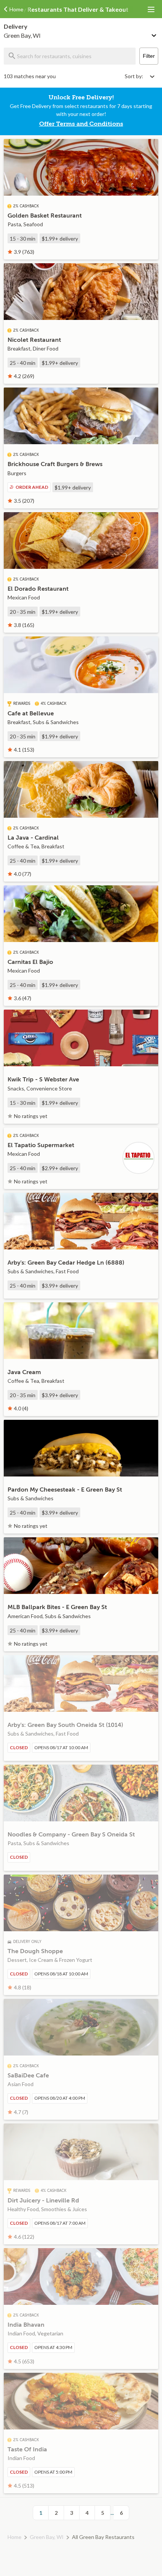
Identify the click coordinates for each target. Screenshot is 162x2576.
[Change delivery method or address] (154, 34)
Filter (149, 56)
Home (15, 2537)
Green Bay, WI (47, 2537)
